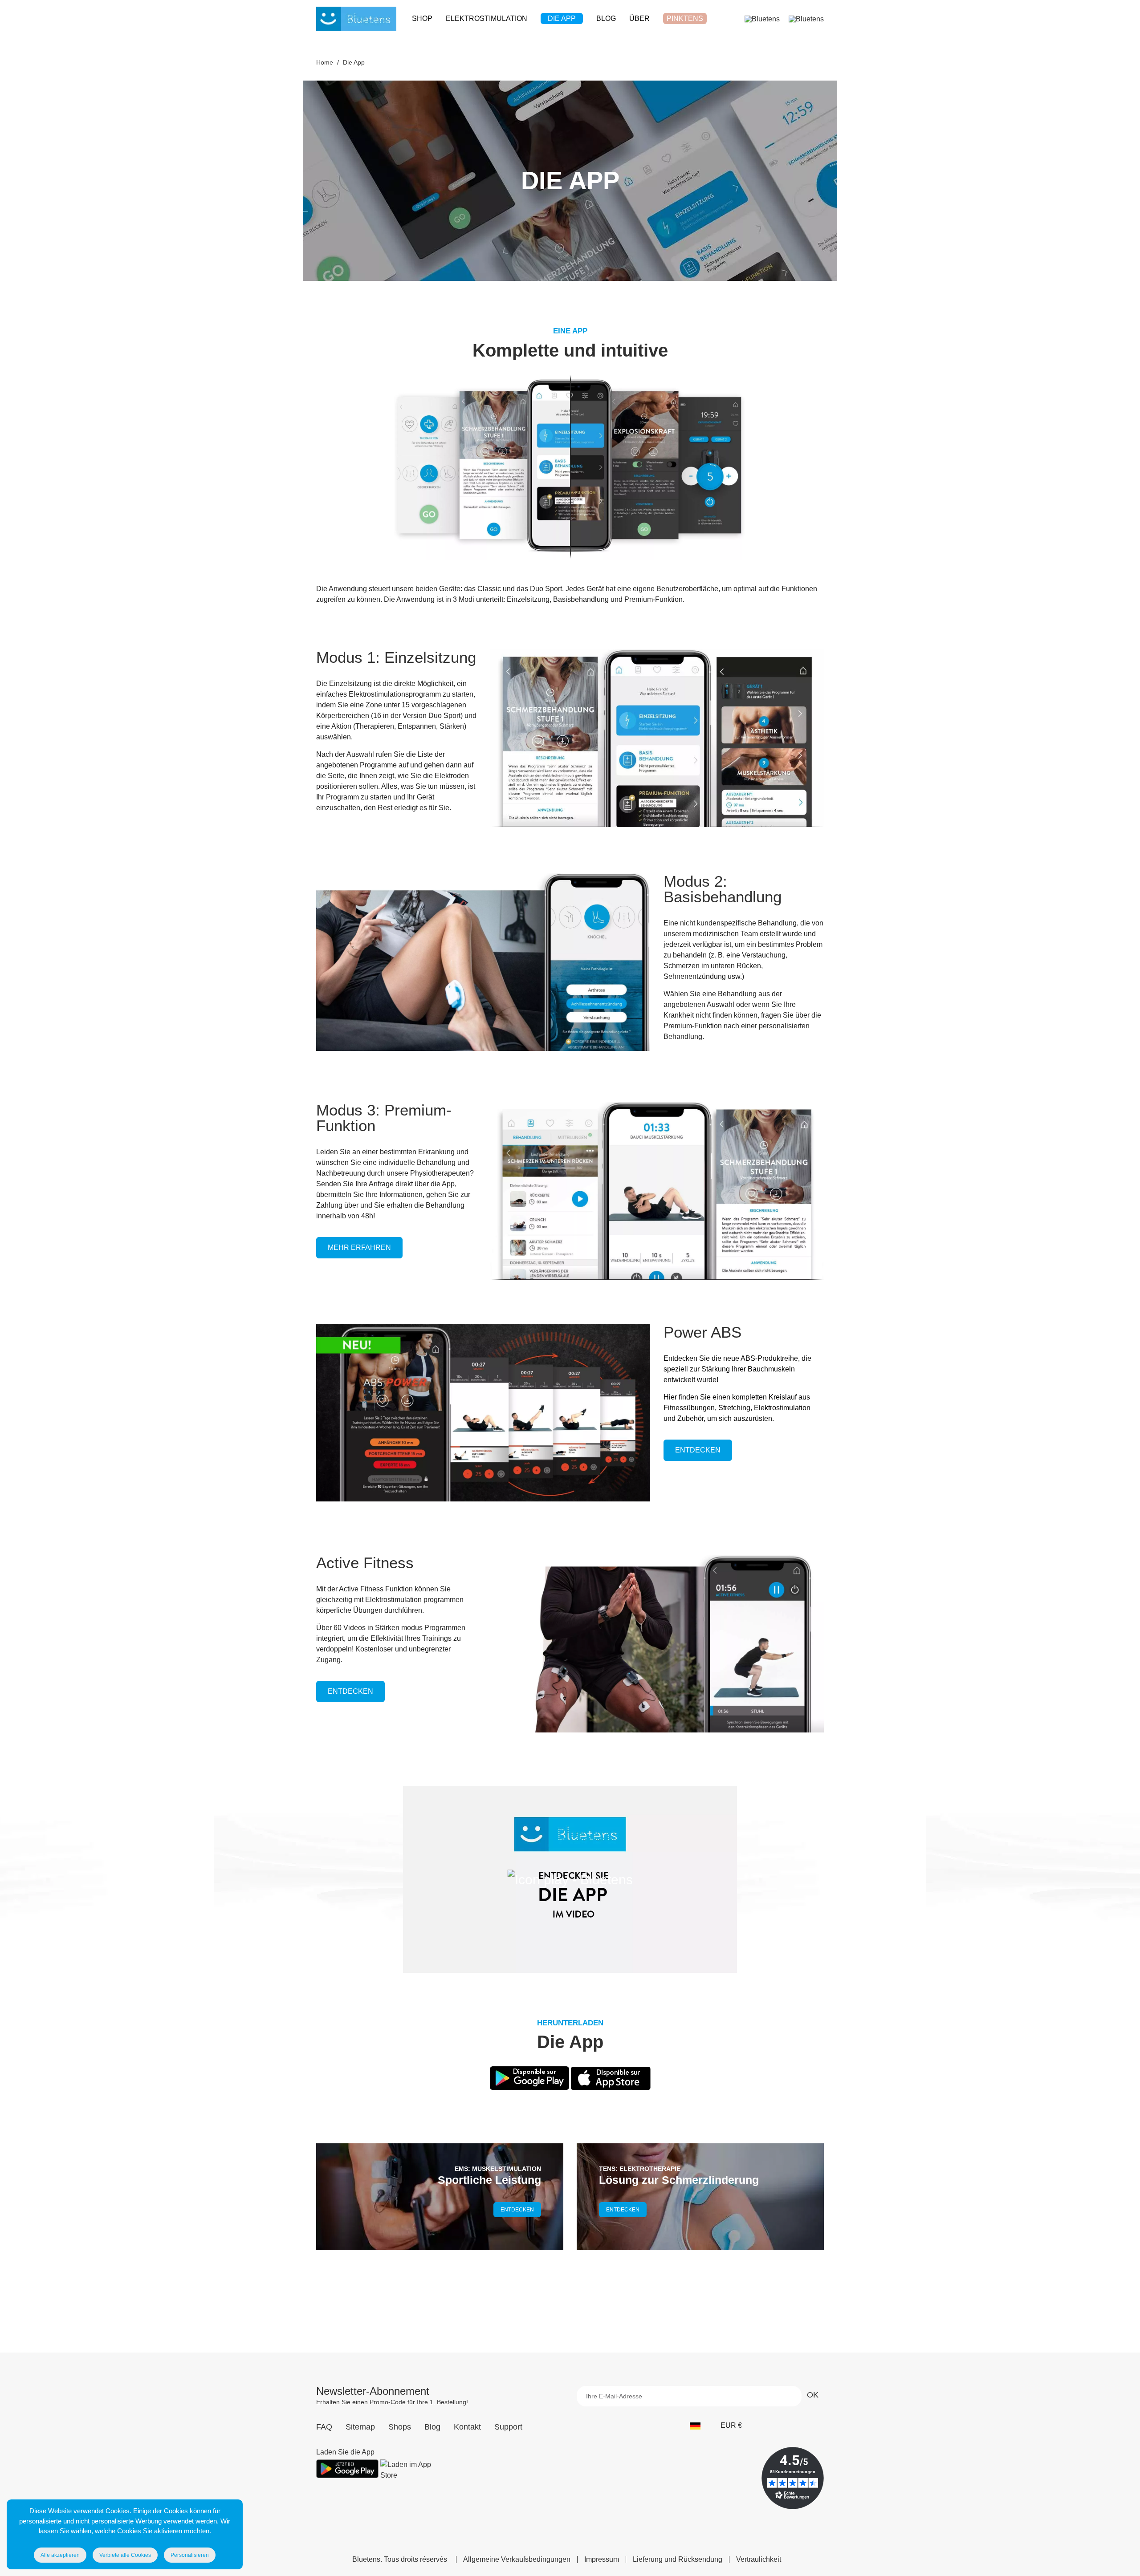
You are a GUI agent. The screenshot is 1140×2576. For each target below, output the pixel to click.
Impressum (602, 2560)
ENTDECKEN (698, 1450)
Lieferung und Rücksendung (678, 2560)
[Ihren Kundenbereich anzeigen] (762, 18)
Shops (400, 2427)
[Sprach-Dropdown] (700, 2426)
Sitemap (360, 2427)
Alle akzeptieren (60, 2555)
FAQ (324, 2427)
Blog (432, 2427)
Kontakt (467, 2427)
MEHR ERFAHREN (359, 1247)
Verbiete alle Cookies (125, 2555)
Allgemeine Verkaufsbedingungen (517, 2560)
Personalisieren (190, 2555)
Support (508, 2427)
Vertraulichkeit (759, 2560)
